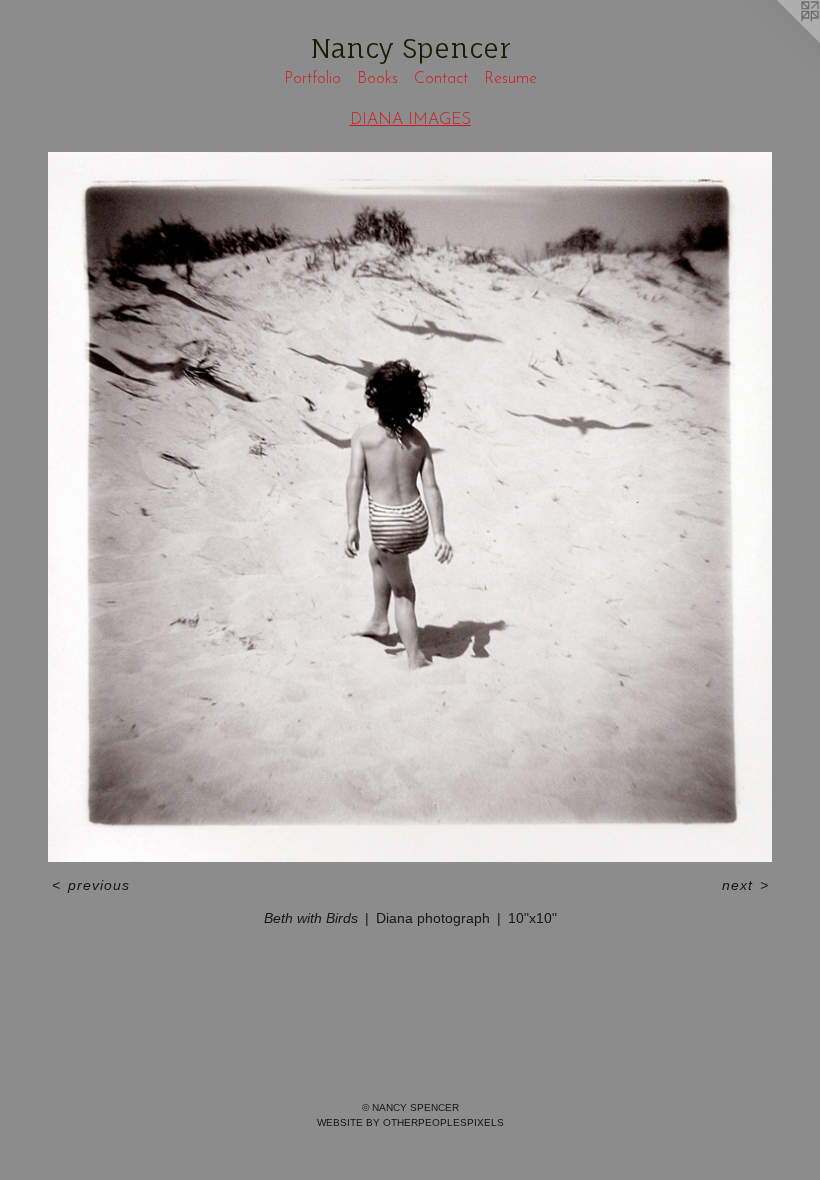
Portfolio (312, 79)
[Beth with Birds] (410, 507)
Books (377, 79)
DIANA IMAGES (410, 120)
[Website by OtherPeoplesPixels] (780, 40)
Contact (441, 79)
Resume (510, 79)
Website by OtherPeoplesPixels (410, 1122)
